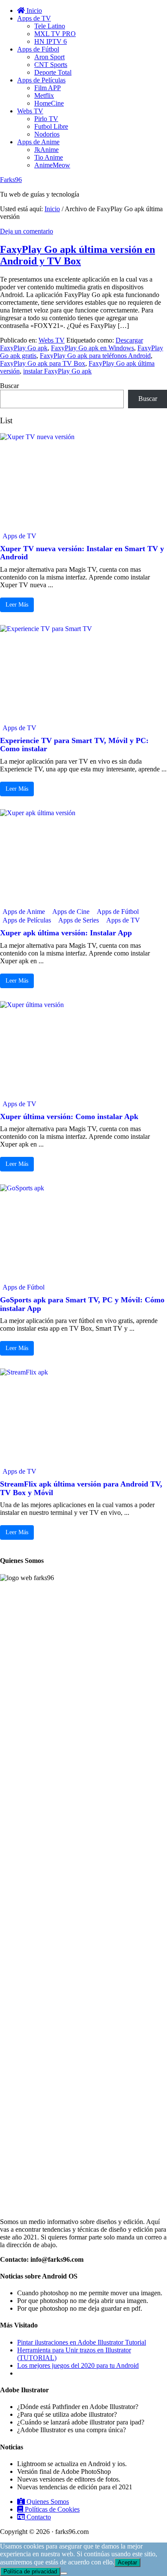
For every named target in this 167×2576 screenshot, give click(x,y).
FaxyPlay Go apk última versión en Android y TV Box (78, 255)
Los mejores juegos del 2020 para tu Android (78, 2365)
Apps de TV (19, 536)
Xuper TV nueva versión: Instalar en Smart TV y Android (82, 553)
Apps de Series (79, 920)
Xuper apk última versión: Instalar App (66, 933)
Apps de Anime (24, 912)
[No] (64, 2573)
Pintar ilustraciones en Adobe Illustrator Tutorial (82, 2342)
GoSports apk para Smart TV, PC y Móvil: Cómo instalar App (82, 1304)
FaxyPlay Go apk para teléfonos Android (95, 356)
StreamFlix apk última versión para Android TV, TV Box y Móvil (81, 1488)
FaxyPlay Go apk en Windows (92, 348)
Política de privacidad (30, 2571)
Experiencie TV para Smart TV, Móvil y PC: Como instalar (74, 745)
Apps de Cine (71, 912)
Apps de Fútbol (118, 912)
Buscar (9, 386)
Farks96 (11, 180)
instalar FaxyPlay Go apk (57, 371)
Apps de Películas (27, 920)
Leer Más (17, 605)
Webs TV (52, 340)
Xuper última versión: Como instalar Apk (69, 1117)
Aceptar (127, 2562)
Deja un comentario (27, 231)
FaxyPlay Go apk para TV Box (43, 363)
